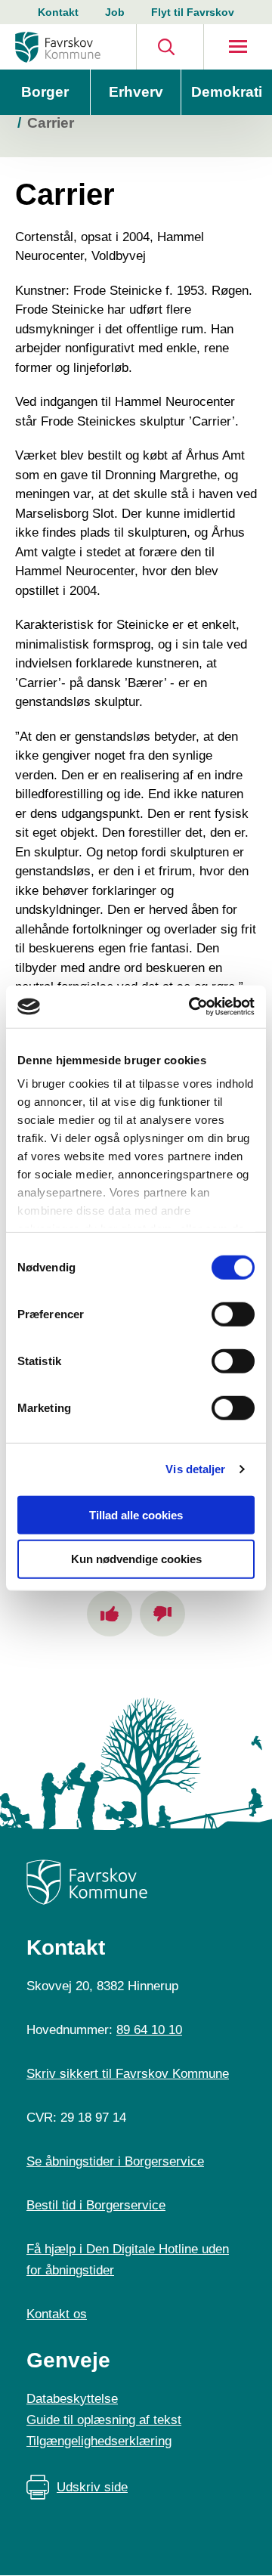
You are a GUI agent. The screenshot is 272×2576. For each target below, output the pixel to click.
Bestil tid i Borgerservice (96, 2205)
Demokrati (227, 92)
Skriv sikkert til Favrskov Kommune (128, 2074)
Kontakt (58, 12)
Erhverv (136, 92)
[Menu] (238, 47)
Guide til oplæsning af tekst (104, 2420)
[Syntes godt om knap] (110, 1614)
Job (115, 12)
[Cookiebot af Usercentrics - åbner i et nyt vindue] (192, 1007)
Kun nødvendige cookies (136, 1559)
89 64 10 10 (149, 2030)
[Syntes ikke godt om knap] (162, 1614)
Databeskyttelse (72, 2399)
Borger (45, 92)
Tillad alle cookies (136, 1514)
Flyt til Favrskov (193, 12)
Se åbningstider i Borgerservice (115, 2161)
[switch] (233, 1314)
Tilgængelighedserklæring (99, 2441)
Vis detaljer (195, 1469)
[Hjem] (58, 47)
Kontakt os (57, 2314)
